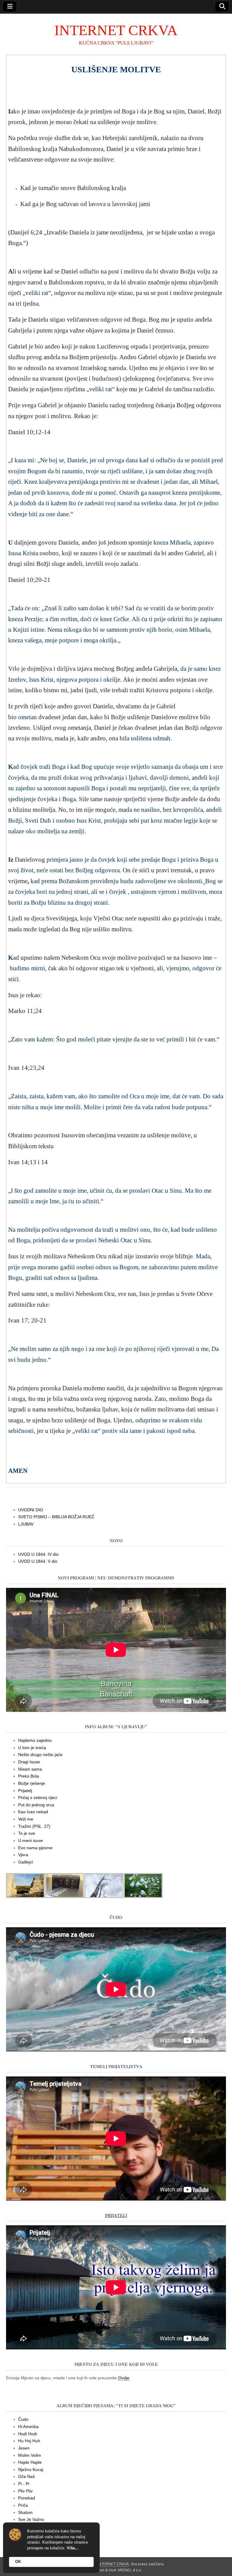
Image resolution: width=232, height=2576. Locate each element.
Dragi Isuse (29, 1762)
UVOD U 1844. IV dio (38, 1554)
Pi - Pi (24, 2484)
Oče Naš (26, 2476)
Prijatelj (25, 1791)
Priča (23, 2505)
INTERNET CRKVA (116, 30)
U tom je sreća (32, 1748)
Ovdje (124, 2378)
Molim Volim (30, 2455)
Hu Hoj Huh (29, 2441)
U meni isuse (31, 1840)
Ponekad (27, 2498)
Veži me (26, 1819)
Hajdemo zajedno (35, 1740)
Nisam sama (30, 1769)
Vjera (23, 1855)
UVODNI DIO (31, 1510)
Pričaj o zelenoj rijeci (38, 1798)
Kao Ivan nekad (33, 1812)
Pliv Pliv (25, 2491)
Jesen (24, 2448)
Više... (73, 2548)
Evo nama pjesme (35, 1848)
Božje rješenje (32, 1783)
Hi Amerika (28, 2427)
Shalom (25, 2512)
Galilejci (26, 1862)
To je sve (27, 1833)
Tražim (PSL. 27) (34, 1826)
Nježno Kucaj (31, 2469)
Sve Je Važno (31, 2519)
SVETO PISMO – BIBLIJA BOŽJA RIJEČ (56, 1517)
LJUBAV (26, 1524)
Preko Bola (29, 1776)
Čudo (23, 2419)
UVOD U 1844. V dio (38, 1561)
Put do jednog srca (36, 1805)
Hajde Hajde (30, 2462)
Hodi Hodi (27, 2434)
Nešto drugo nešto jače (40, 1755)
